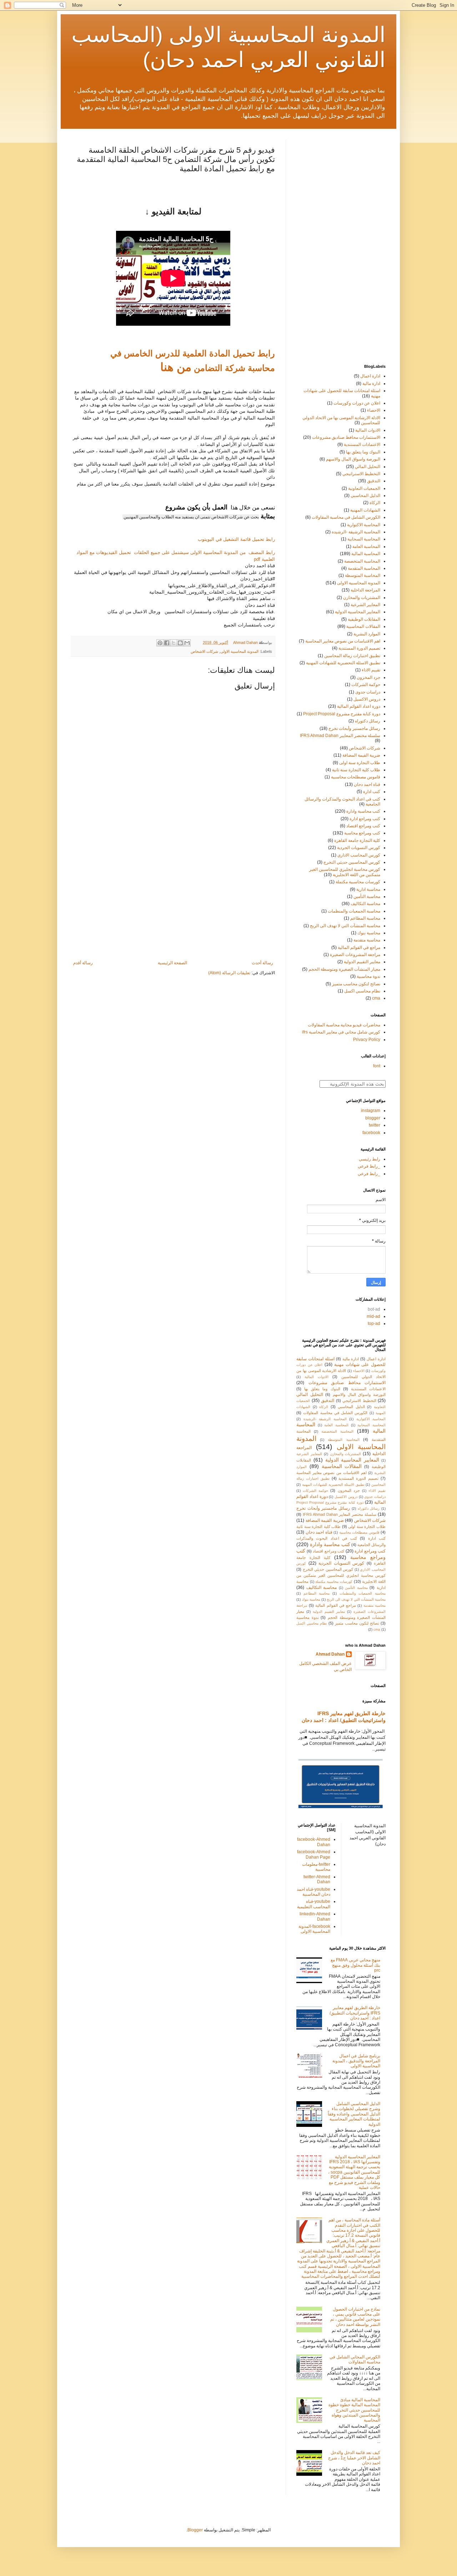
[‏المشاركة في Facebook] (167, 643)
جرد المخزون (368, 677)
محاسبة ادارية (368, 889)
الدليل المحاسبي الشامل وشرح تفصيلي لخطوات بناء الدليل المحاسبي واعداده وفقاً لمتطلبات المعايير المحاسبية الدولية (354, 2114)
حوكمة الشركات (366, 685)
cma (376, 998)
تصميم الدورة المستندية (359, 648)
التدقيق (374, 481)
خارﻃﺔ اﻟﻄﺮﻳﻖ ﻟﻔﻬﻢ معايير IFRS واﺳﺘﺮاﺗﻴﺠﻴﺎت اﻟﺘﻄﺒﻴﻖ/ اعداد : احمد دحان (355, 2013)
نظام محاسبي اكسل (362, 991)
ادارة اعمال (370, 376)
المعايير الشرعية (365, 605)
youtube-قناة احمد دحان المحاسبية (313, 1892)
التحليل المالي (368, 467)
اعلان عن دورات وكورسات (357, 403)
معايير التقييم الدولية (362, 962)
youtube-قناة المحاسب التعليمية (314, 1904)
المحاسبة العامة (366, 547)
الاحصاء (374, 410)
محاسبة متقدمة (367, 940)
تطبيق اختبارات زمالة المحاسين (352, 656)
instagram (371, 1111)
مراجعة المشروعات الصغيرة (355, 955)
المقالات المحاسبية (363, 626)
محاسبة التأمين (367, 896)
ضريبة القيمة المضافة (361, 755)
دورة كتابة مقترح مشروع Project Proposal (342, 714)
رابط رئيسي (370, 1159)
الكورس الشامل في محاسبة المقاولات (346, 517)
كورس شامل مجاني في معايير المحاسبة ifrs (341, 1032)
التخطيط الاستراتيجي (361, 474)
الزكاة (375, 503)
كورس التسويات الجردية (359, 848)
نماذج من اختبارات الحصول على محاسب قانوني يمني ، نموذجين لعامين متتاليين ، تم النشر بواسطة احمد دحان (355, 2317)
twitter (375, 1125)
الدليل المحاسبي (365, 496)
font (377, 1066)
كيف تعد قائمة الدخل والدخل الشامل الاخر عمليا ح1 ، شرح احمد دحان (354, 2458)
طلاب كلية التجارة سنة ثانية (356, 770)
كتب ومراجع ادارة (365, 819)
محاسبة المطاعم (365, 918)
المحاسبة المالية (366, 554)
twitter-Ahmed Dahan (317, 1879)
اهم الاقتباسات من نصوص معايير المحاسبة (343, 641)
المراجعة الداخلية (365, 590)
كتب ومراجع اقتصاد (363, 826)
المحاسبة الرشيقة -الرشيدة (356, 532)
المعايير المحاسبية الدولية (358, 612)
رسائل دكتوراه (368, 721)
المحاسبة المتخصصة (362, 561)
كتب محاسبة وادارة (363, 811)
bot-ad (374, 1309)
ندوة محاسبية (368, 976)
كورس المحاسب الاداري (359, 855)
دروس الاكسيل (367, 699)
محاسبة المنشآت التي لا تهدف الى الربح (345, 926)
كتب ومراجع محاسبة (362, 833)
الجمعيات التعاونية (364, 488)
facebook (371, 1133)
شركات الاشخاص (204, 651)
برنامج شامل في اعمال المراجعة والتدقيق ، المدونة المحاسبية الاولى (356, 2061)
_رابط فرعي (369, 1166)
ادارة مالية (371, 383)
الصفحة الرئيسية (172, 963)
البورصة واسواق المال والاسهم (353, 459)
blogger (373, 1118)
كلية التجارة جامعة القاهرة (357, 840)
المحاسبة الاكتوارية (364, 525)
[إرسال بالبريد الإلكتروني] (187, 643)
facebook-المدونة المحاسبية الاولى (314, 1929)
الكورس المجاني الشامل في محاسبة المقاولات (355, 2359)
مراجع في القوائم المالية (359, 947)
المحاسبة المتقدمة (364, 568)
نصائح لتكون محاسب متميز (356, 984)
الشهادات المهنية (365, 510)
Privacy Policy (367, 1040)
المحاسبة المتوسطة (363, 575)
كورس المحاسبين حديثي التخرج (352, 862)
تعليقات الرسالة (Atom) (229, 973)
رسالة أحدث (262, 963)
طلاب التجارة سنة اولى (360, 763)
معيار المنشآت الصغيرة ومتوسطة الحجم (344, 969)
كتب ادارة (372, 792)
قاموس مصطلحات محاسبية (356, 777)
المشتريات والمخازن (362, 598)
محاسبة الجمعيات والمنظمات (354, 911)
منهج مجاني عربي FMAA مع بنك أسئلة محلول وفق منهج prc (355, 1965)
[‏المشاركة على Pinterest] (160, 643)
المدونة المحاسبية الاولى (239, 651)
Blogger (195, 2530)
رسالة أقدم (83, 963)
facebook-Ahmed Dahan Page (314, 1854)
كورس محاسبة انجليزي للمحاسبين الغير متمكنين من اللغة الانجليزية (345, 872)
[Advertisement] (173, 901)
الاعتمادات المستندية (362, 444)
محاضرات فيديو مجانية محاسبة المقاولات (344, 1025)
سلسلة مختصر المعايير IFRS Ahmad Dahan (340, 736)
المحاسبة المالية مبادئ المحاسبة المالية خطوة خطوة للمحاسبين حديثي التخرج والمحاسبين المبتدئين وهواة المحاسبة (354, 2410)
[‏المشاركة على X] (174, 643)
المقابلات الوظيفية (364, 619)
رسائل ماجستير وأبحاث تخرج (354, 728)
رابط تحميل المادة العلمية (227, 353)
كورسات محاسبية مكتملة (358, 882)
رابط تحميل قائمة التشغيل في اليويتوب (236, 539)
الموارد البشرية (367, 634)
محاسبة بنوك (369, 933)
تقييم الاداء (371, 670)
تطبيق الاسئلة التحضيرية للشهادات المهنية (343, 663)
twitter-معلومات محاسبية (316, 1867)
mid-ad (373, 1316)
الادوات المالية (368, 430)
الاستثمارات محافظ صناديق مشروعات (346, 437)
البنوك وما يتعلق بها (363, 452)
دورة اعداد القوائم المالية (359, 706)
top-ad (374, 1323)
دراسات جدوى (368, 692)
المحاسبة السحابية (364, 539)
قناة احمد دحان (367, 784)
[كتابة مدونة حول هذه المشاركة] (180, 643)
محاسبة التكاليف (365, 904)
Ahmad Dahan (330, 1654)
